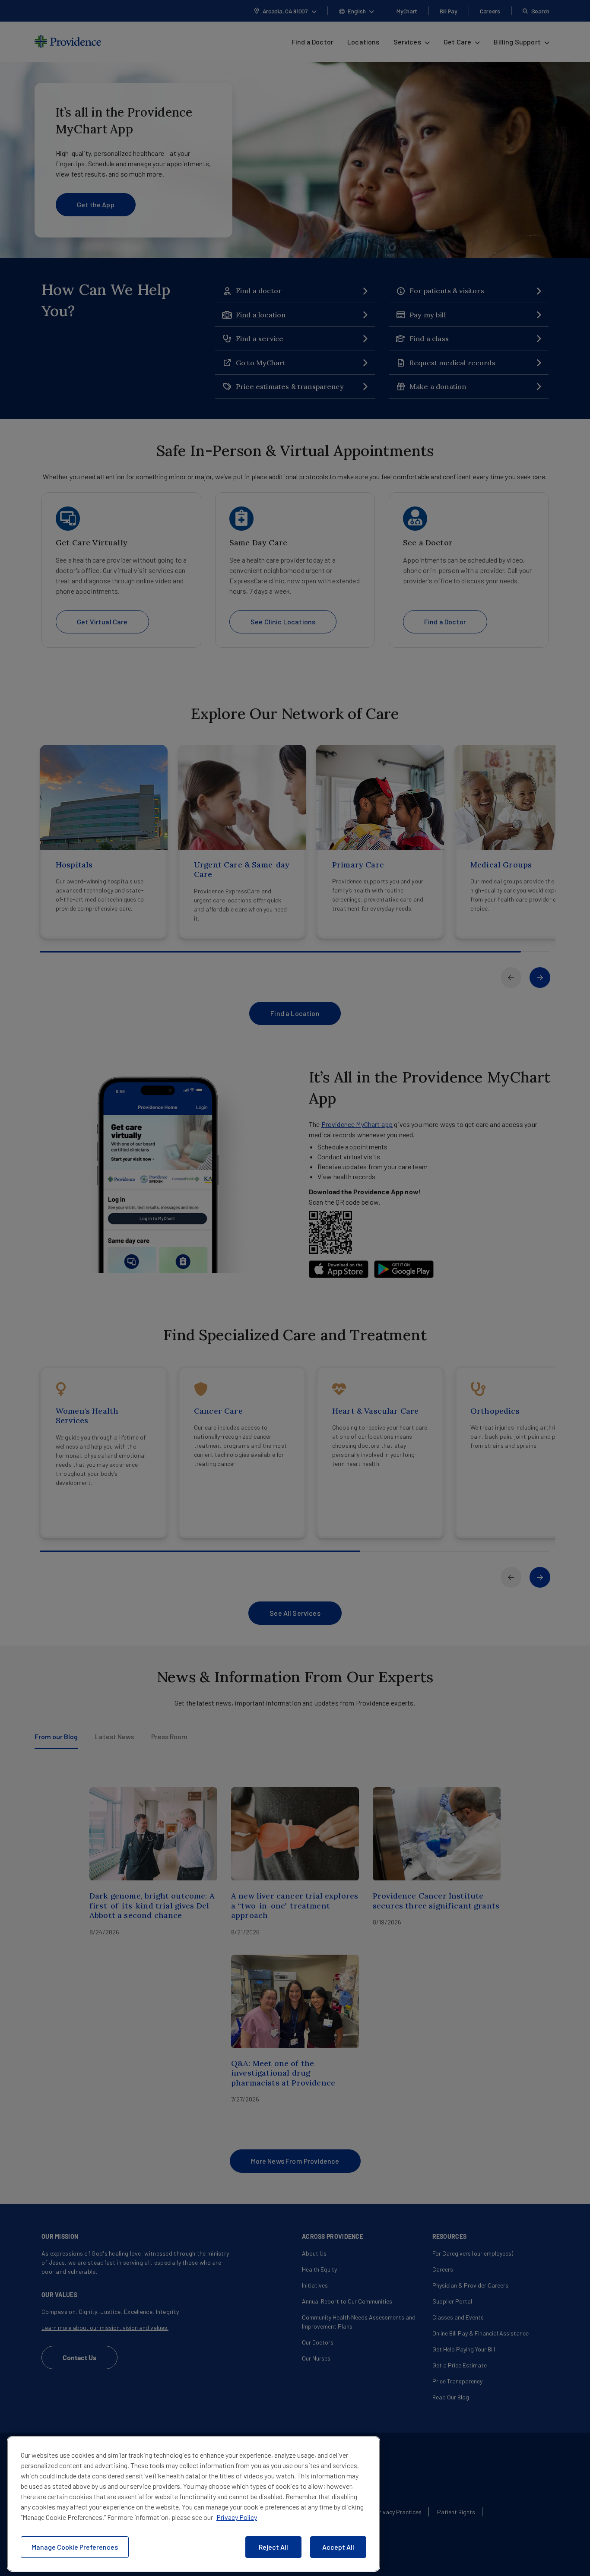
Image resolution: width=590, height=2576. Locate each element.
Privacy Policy (237, 2517)
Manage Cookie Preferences (75, 2547)
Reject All (273, 2547)
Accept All (338, 2547)
